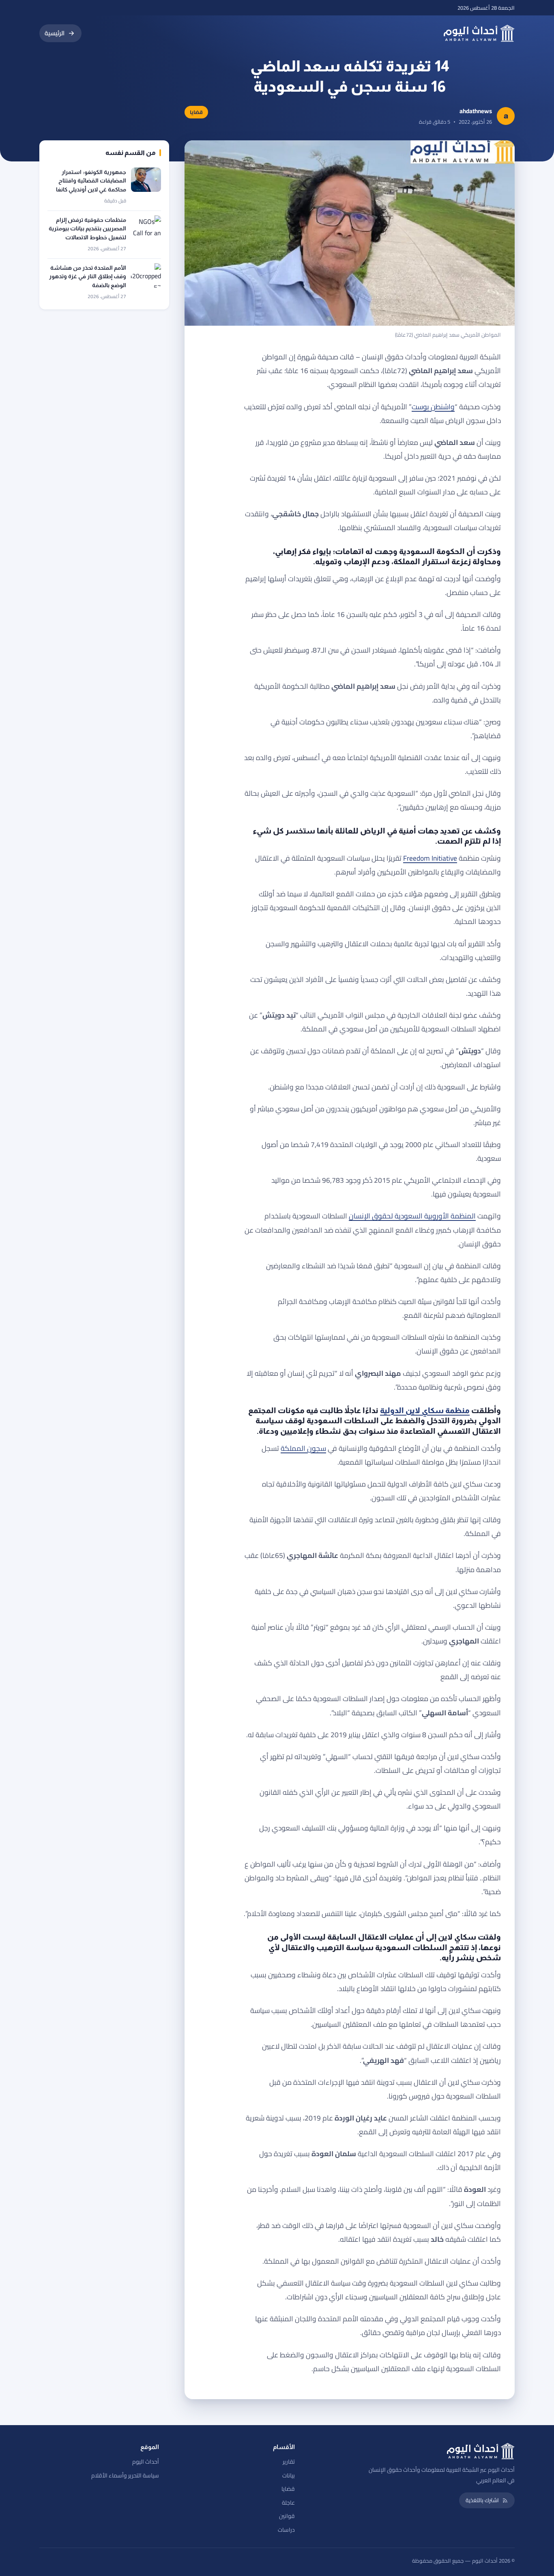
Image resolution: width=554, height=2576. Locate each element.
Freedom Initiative (430, 858)
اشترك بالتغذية (482, 2500)
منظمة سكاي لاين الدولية (425, 1410)
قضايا (288, 2489)
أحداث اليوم (146, 2462)
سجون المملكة (303, 1448)
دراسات (286, 2530)
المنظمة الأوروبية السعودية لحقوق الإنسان (412, 1216)
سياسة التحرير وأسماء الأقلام (125, 2475)
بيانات (289, 2475)
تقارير (289, 2462)
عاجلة (288, 2503)
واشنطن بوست (433, 407)
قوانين (287, 2516)
